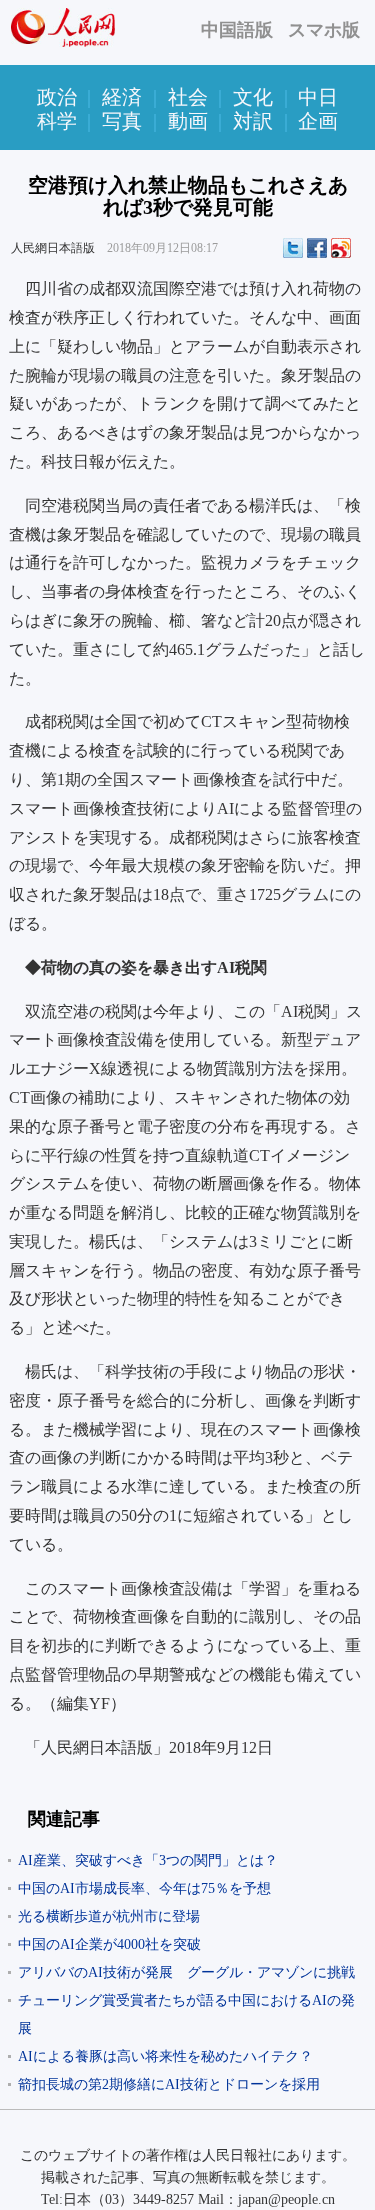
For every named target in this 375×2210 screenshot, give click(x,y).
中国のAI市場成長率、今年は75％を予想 (144, 1888)
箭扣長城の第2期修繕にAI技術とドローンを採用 (169, 2084)
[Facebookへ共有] (317, 248)
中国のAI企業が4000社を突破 (109, 1944)
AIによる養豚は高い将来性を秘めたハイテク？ (165, 2056)
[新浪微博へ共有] (341, 248)
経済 (122, 97)
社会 (188, 97)
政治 (57, 97)
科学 (57, 121)
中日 (318, 97)
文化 (253, 97)
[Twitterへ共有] (293, 248)
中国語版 (237, 30)
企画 (318, 121)
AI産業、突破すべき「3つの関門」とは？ (148, 1860)
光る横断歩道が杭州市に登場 (109, 1916)
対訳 (253, 121)
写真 (122, 121)
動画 (188, 121)
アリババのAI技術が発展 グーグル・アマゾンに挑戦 (186, 1972)
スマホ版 (324, 30)
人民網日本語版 (53, 248)
